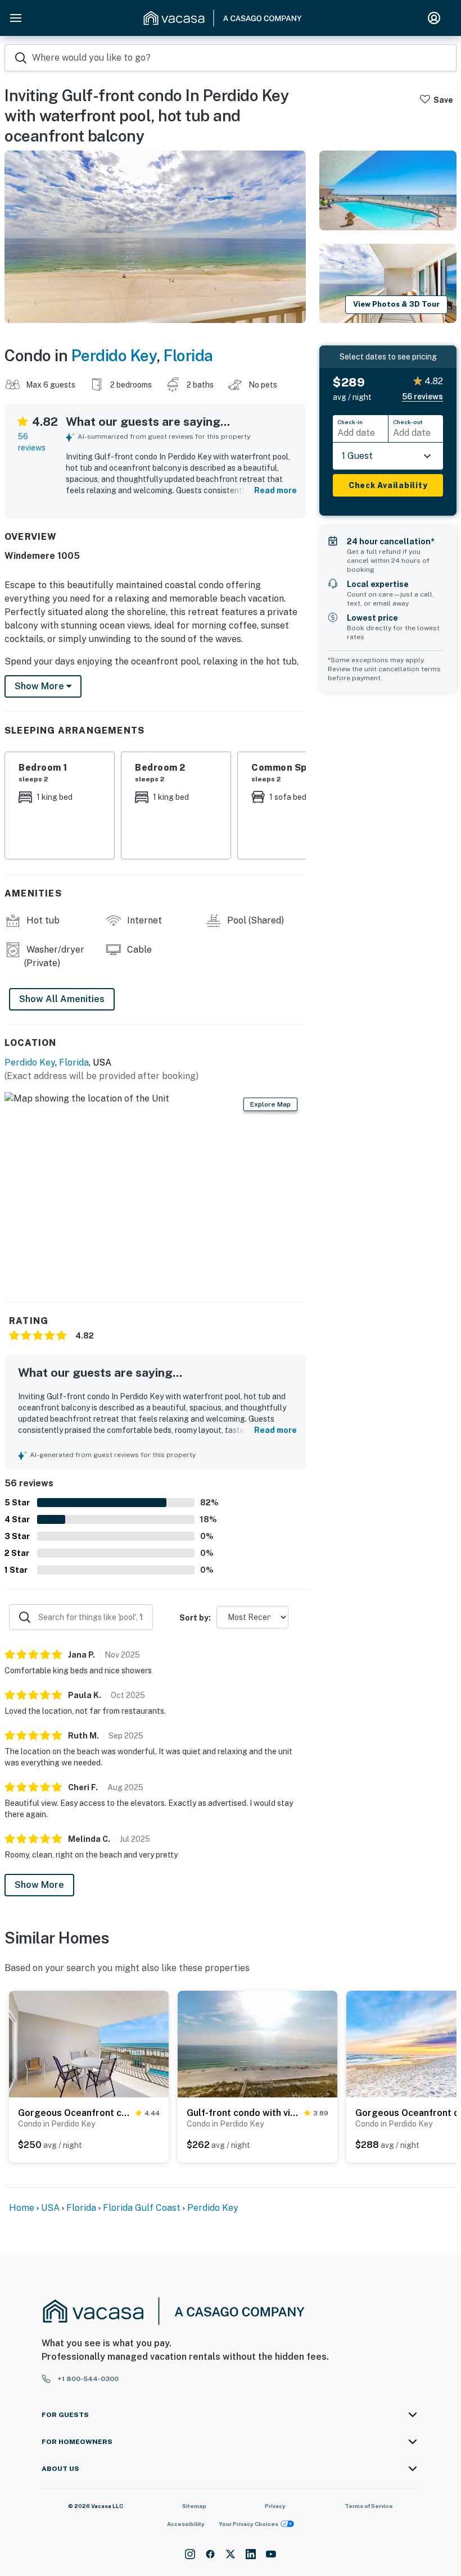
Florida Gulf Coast (142, 2208)
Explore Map (270, 1104)
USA (50, 2208)
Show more (40, 686)
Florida (188, 355)
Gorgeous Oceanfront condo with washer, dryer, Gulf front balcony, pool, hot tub (74, 2113)
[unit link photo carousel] (89, 2043)
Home (22, 2208)
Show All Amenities (62, 999)
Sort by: (195, 1618)
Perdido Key (114, 355)
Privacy (275, 2506)
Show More (39, 1885)
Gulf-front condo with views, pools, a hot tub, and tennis (243, 2113)
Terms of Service (369, 2506)
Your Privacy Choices (248, 2524)
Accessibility (186, 2524)
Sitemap (194, 2506)
